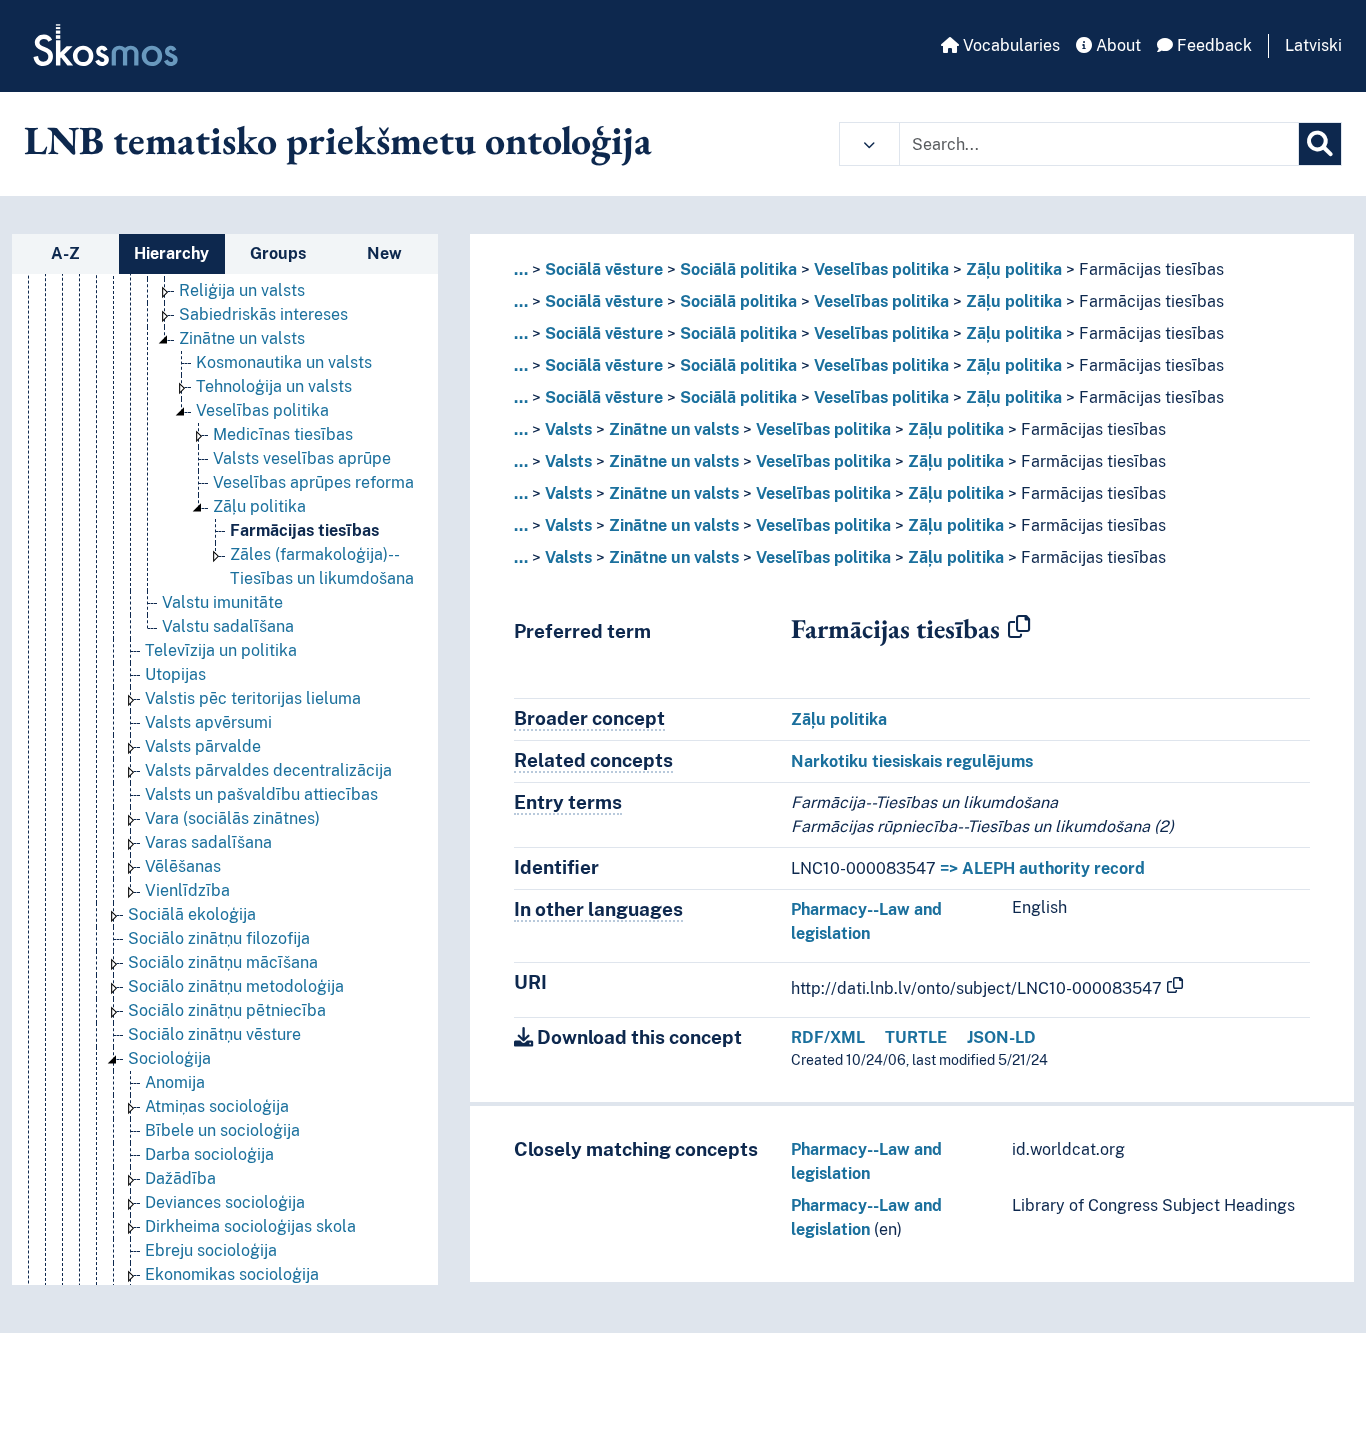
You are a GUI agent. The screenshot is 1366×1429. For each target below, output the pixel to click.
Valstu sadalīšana (228, 626)
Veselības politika (262, 410)
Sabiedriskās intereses (263, 314)
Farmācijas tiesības (304, 530)
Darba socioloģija (209, 1154)
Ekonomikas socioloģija (232, 1274)
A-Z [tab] (65, 253)
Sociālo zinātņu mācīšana (223, 962)
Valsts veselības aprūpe (302, 458)
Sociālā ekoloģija (192, 914)
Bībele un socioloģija (222, 1130)
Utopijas (175, 674)
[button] (869, 144)
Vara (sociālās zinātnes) (232, 818)
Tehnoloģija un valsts (274, 386)
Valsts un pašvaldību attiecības (261, 794)
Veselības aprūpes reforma (313, 482)
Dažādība (180, 1178)
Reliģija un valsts (242, 290)
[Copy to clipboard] (1019, 628)
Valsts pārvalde (203, 746)
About (1116, 45)
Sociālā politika (738, 269)
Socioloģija (169, 1058)
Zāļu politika (259, 506)
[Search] (1320, 144)
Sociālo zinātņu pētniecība (227, 1010)
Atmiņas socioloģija (217, 1106)
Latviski (1313, 45)
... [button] (521, 269)
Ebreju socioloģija (211, 1250)
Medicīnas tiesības (283, 434)
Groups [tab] (278, 253)
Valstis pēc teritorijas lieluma (253, 698)
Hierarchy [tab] (171, 253)
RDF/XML (828, 1037)
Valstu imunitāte (222, 602)
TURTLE (916, 1037)
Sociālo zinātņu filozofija (219, 938)
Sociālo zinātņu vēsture (214, 1034)
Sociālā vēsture (604, 269)
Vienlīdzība (187, 890)
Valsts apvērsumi (208, 722)
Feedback (1212, 45)
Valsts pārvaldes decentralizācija (268, 770)
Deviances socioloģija (225, 1202)
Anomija (175, 1082)
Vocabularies (1009, 45)
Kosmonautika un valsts (284, 362)
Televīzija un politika (221, 650)
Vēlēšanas (183, 866)
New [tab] (384, 253)
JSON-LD (1001, 1037)
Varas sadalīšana (208, 842)
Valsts (568, 429)
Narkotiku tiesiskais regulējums (912, 761)
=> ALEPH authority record (1042, 868)
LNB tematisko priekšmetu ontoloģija (338, 140)
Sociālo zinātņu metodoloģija (236, 986)
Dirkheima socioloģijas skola (250, 1226)
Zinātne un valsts (242, 338)
